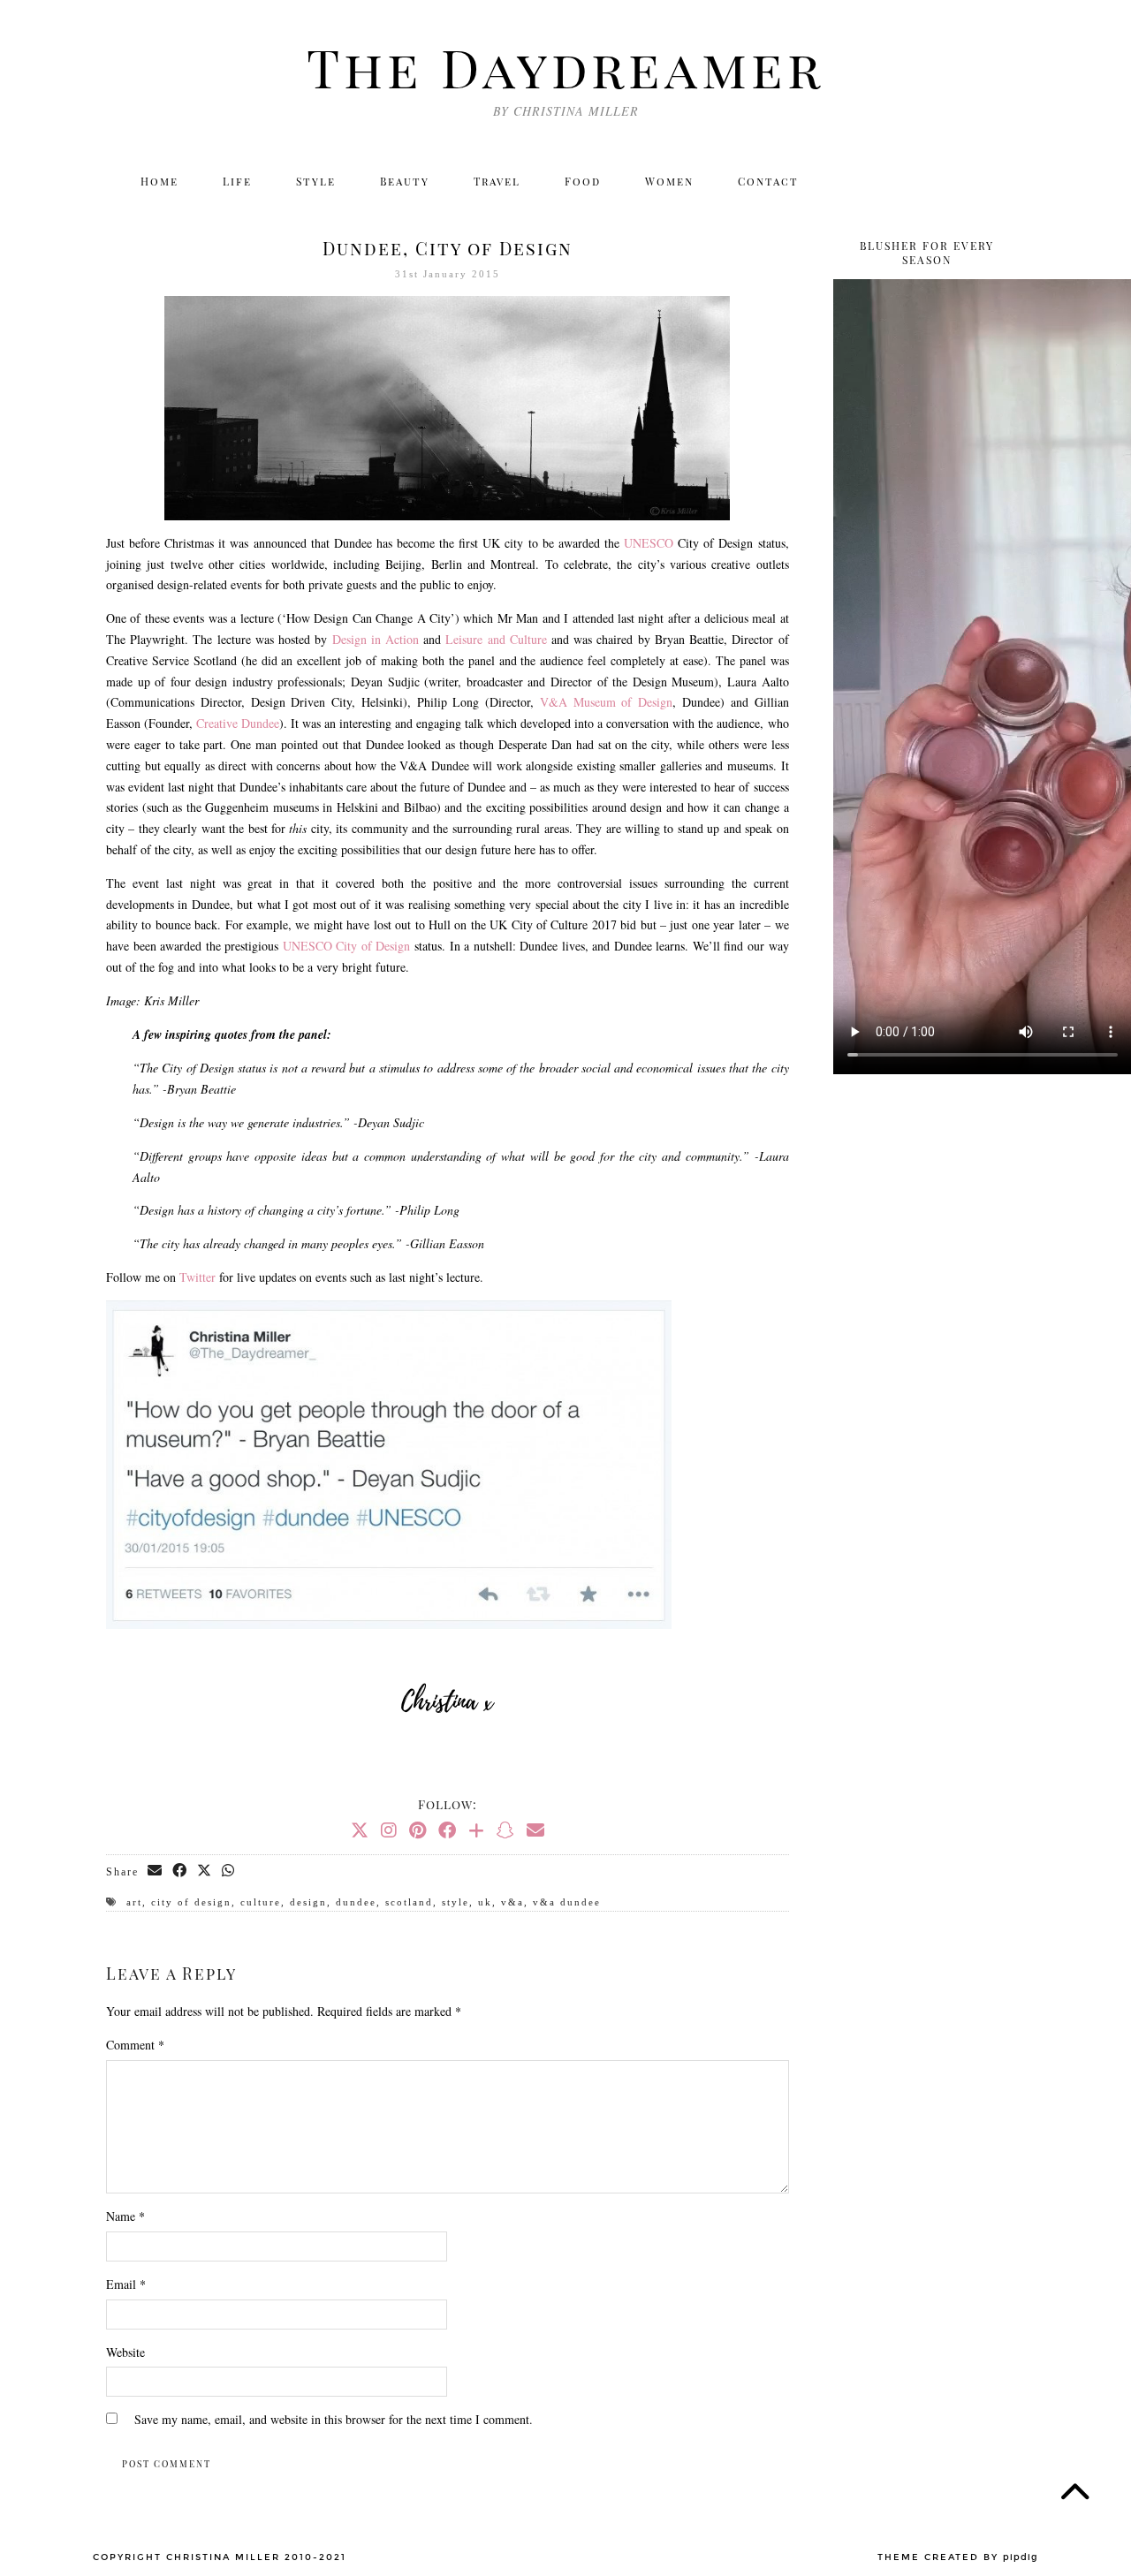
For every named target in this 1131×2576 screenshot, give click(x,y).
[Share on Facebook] (180, 1871)
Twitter (197, 1277)
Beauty (405, 181)
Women (669, 181)
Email (126, 2284)
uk (485, 1902)
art (134, 1902)
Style (316, 181)
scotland (409, 1902)
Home (159, 181)
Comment (135, 2045)
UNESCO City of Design (347, 946)
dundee (356, 1902)
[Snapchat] (505, 1830)
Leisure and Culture (496, 639)
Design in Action (376, 639)
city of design (191, 1902)
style (455, 1902)
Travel (497, 181)
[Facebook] (928, 181)
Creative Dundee (238, 723)
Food (583, 181)
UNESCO (649, 543)
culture (261, 1902)
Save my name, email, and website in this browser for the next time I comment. (334, 2419)
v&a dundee (567, 1902)
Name (125, 2216)
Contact (768, 181)
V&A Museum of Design (606, 702)
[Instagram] (890, 181)
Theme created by (958, 2557)
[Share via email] (156, 1871)
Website (125, 2352)
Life (237, 181)
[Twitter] (852, 181)
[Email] (1005, 181)
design (308, 1902)
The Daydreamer (565, 66)
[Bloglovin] (967, 181)
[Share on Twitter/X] (205, 1871)
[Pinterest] (417, 1830)
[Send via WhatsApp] (229, 1871)
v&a (512, 1902)
